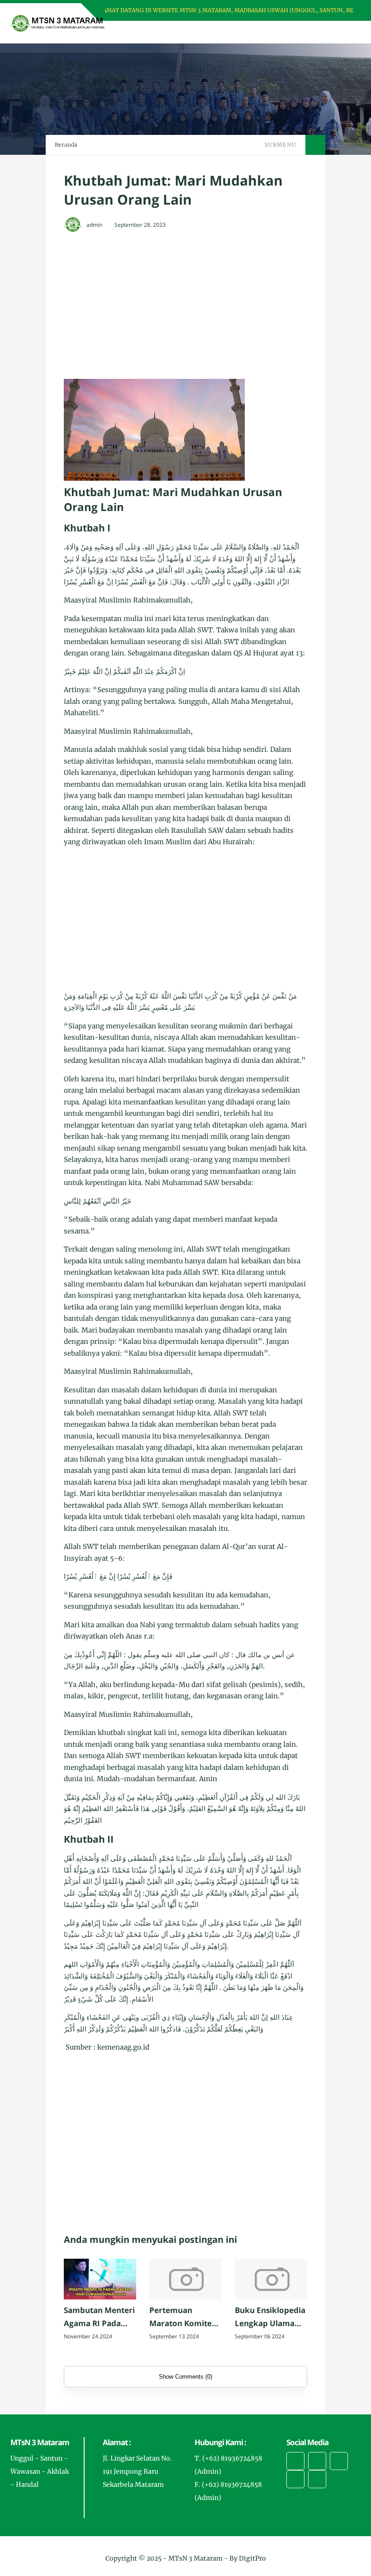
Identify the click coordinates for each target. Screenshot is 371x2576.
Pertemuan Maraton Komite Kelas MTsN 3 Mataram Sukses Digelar (181, 2318)
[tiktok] (295, 2479)
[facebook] (295, 2461)
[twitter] (317, 2461)
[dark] (338, 32)
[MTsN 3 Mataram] (58, 23)
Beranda (66, 145)
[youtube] (317, 2479)
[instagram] (339, 2461)
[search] (323, 32)
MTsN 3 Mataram (195, 2558)
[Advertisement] (204, 306)
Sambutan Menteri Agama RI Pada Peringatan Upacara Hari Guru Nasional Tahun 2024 (99, 2318)
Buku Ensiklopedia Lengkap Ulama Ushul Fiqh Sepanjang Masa (270, 2318)
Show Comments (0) (185, 2377)
